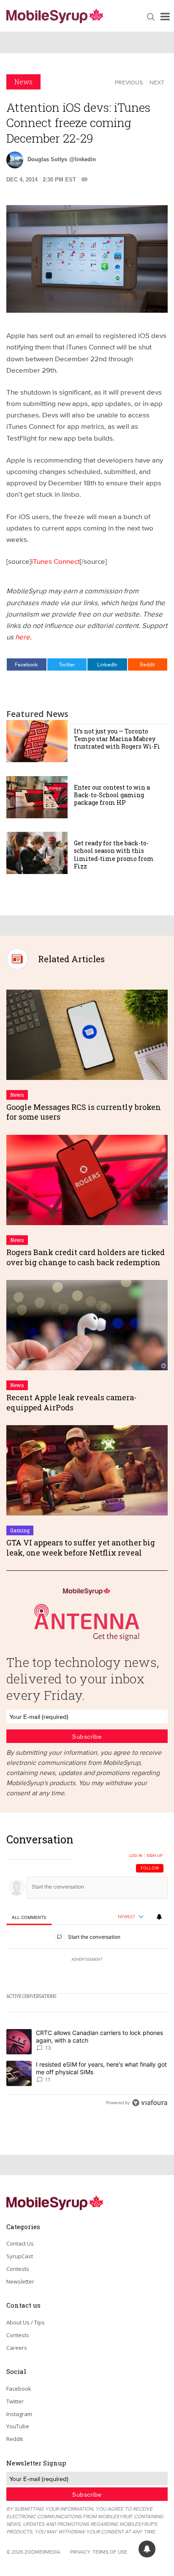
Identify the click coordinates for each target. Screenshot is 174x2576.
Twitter (67, 664)
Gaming (20, 1530)
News (23, 82)
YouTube (18, 2426)
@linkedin (83, 159)
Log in (136, 1856)
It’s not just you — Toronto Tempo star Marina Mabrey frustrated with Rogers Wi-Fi (117, 739)
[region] (87, 1973)
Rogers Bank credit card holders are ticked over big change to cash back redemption (86, 1257)
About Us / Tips (26, 2322)
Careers (17, 2348)
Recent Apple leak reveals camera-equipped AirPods (71, 1402)
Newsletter (20, 2281)
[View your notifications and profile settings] (159, 1917)
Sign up (155, 1856)
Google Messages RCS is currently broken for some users (84, 1112)
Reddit (147, 664)
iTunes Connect (56, 561)
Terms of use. (110, 2552)
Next (157, 82)
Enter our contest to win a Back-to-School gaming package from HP (112, 795)
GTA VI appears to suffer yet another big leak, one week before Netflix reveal (81, 1547)
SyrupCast (20, 2256)
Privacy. (81, 2552)
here (23, 637)
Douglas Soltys (47, 159)
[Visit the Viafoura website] (150, 2103)
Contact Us (20, 2243)
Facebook (26, 664)
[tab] (29, 1917)
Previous (129, 82)
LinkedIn (107, 664)
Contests (18, 2269)
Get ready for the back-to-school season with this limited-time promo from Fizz (114, 855)
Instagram (19, 2414)
